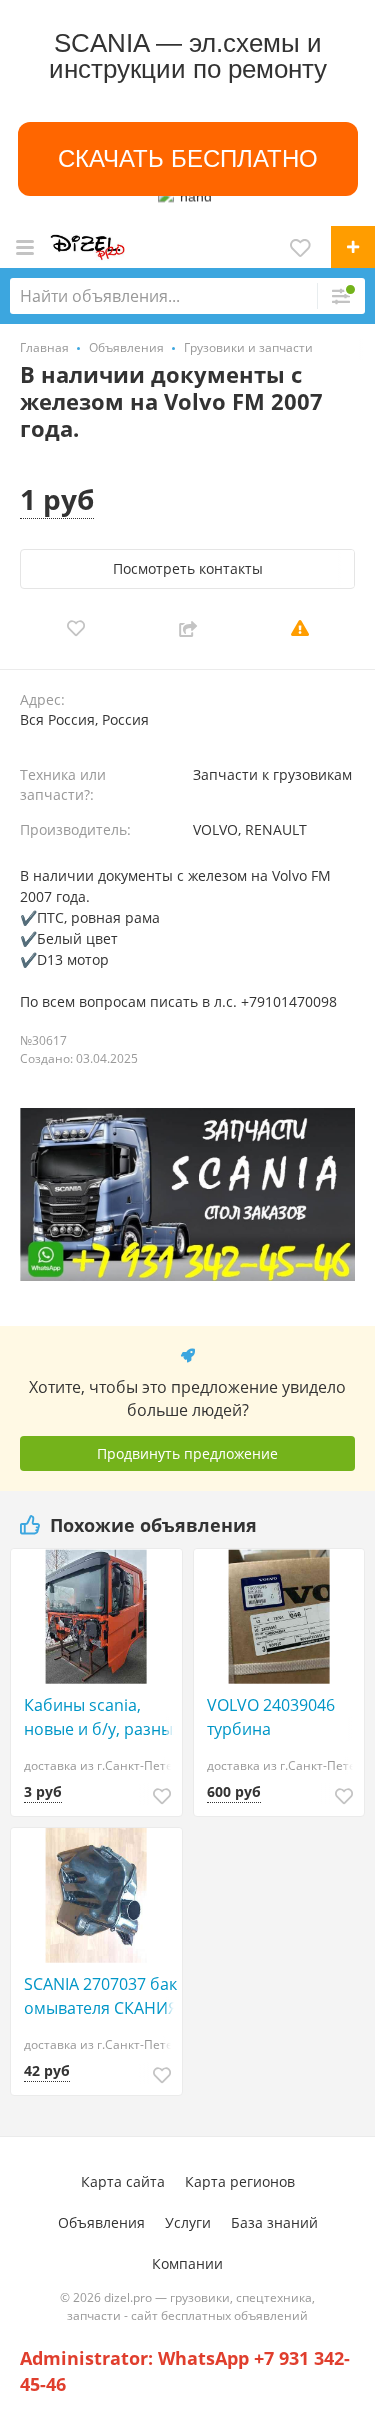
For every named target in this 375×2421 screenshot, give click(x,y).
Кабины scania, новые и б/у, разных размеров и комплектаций (102, 1717)
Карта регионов (240, 2181)
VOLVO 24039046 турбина (271, 1717)
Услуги (188, 2222)
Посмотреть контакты (188, 568)
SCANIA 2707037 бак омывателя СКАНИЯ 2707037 (101, 1996)
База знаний (274, 2222)
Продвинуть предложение (187, 1453)
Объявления (101, 2222)
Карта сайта (123, 2181)
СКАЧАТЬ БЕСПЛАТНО (188, 158)
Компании (187, 2263)
